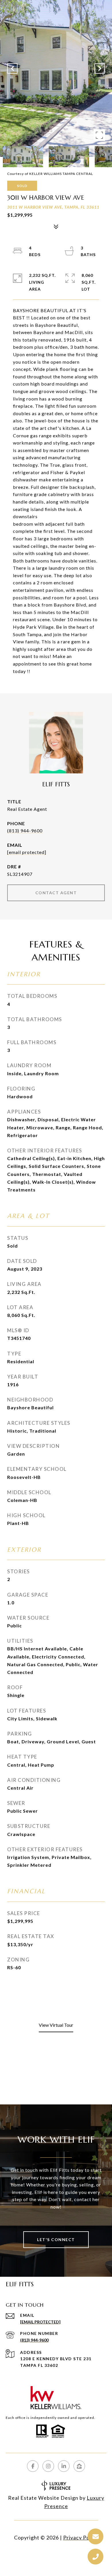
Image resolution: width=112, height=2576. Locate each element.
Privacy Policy (81, 2537)
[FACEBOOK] (33, 2466)
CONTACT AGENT (56, 893)
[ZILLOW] (79, 2466)
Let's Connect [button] (56, 2240)
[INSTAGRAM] (48, 2466)
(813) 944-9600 (25, 831)
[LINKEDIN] (64, 2466)
